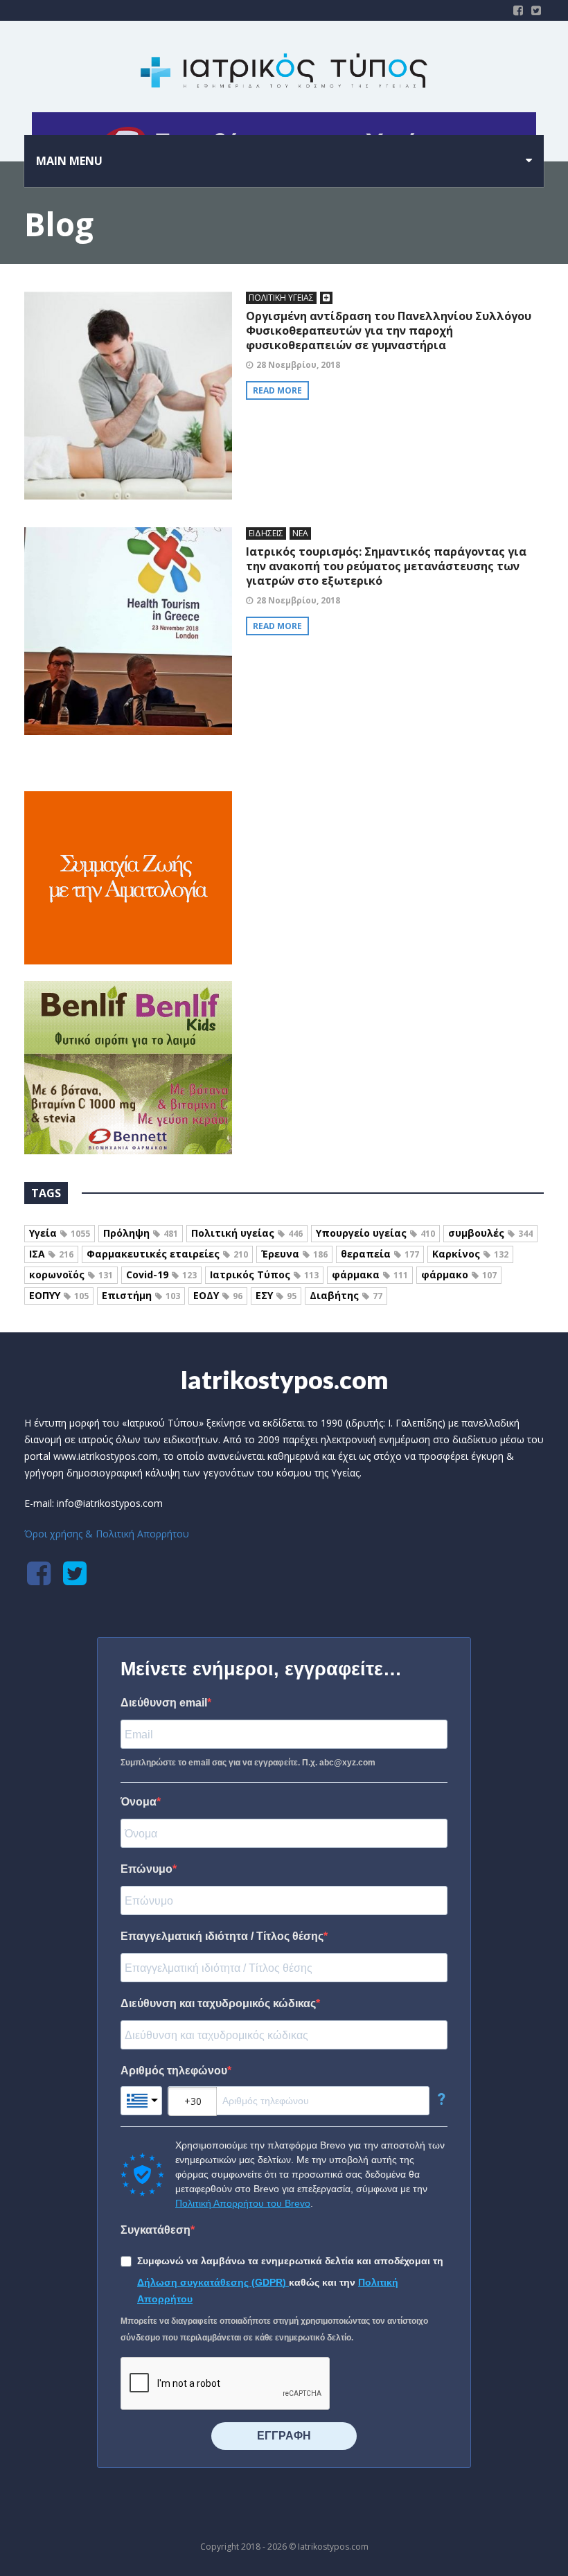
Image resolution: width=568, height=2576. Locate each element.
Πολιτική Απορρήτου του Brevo (243, 2203)
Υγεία (60, 1233)
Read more (277, 390)
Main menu (69, 161)
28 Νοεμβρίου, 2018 (298, 365)
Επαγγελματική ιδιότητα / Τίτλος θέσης (222, 1936)
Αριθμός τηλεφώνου (174, 2071)
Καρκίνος (470, 1254)
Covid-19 (161, 1274)
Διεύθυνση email (164, 1703)
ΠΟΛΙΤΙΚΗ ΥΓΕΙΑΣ (281, 298)
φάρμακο (459, 1274)
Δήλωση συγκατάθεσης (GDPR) (213, 2282)
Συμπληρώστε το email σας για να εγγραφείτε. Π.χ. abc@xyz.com (248, 1763)
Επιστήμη (141, 1295)
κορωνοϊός (71, 1274)
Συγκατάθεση (156, 2230)
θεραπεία (380, 1254)
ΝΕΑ (300, 533)
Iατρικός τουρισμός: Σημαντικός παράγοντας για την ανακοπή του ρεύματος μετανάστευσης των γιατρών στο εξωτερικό (386, 566)
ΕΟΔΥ (218, 1295)
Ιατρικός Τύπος (264, 1274)
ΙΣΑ (51, 1254)
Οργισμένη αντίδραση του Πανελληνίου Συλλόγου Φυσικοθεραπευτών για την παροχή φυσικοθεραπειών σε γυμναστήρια (389, 330)
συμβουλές (490, 1233)
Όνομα (139, 1802)
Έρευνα (294, 1254)
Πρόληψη (141, 1233)
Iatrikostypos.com (284, 1379)
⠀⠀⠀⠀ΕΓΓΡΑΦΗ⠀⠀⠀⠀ (284, 2436)
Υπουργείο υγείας (375, 1233)
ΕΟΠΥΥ (59, 1295)
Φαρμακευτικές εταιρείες (167, 1254)
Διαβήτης (346, 1295)
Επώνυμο (147, 1869)
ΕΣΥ (276, 1295)
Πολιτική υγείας (247, 1233)
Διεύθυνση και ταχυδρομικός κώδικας (218, 2003)
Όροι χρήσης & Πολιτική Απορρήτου (107, 1534)
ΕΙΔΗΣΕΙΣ (266, 533)
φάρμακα (370, 1274)
